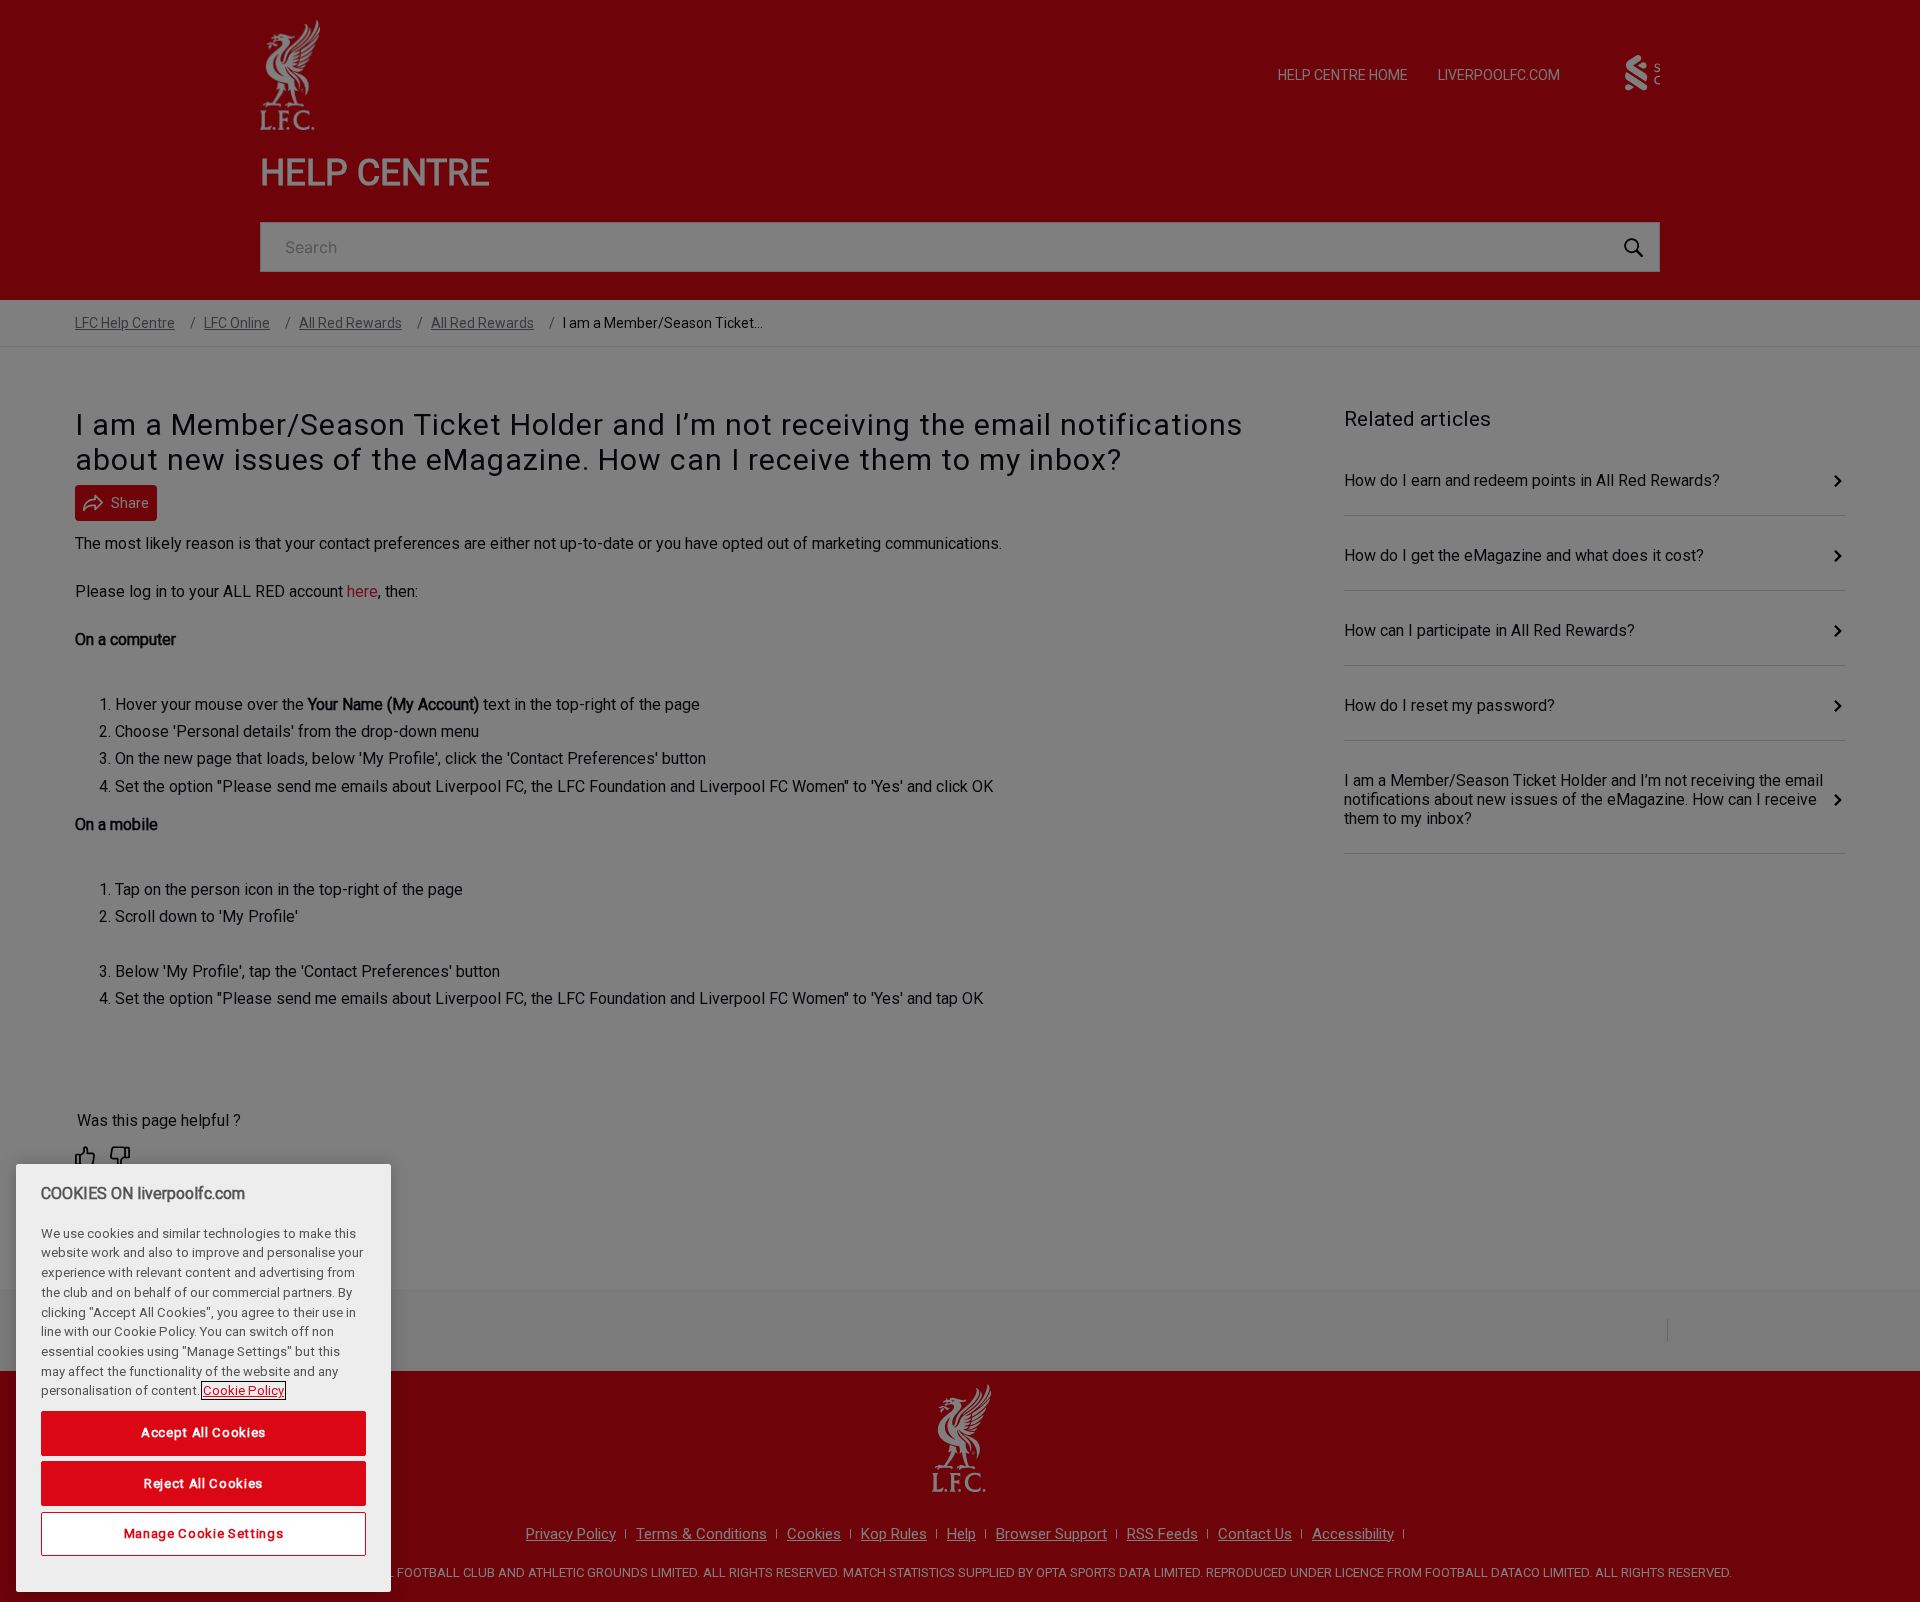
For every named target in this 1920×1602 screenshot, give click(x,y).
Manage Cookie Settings (203, 1533)
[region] (203, 1378)
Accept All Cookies (203, 1432)
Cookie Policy (243, 1390)
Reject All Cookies (203, 1482)
